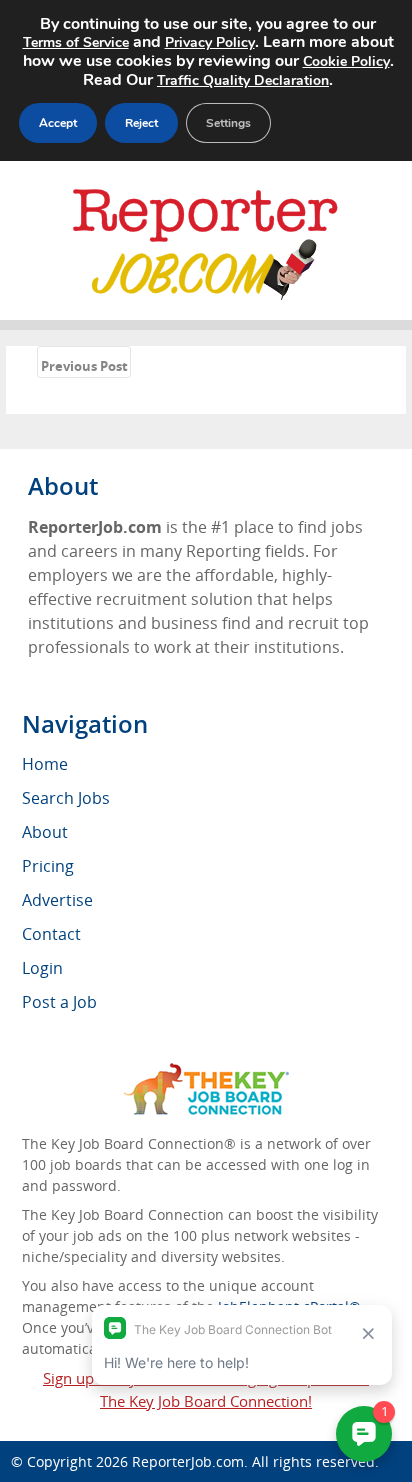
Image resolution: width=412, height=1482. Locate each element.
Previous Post (84, 366)
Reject (141, 123)
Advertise (57, 900)
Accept (58, 123)
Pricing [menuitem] (48, 866)
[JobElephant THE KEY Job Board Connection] (206, 1072)
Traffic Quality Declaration (243, 80)
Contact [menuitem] (51, 934)
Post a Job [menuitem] (59, 1002)
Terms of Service (76, 42)
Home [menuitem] (45, 764)
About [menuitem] (45, 832)
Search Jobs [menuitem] (66, 798)
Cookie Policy (346, 61)
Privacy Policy (210, 42)
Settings (228, 123)
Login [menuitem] (42, 968)
